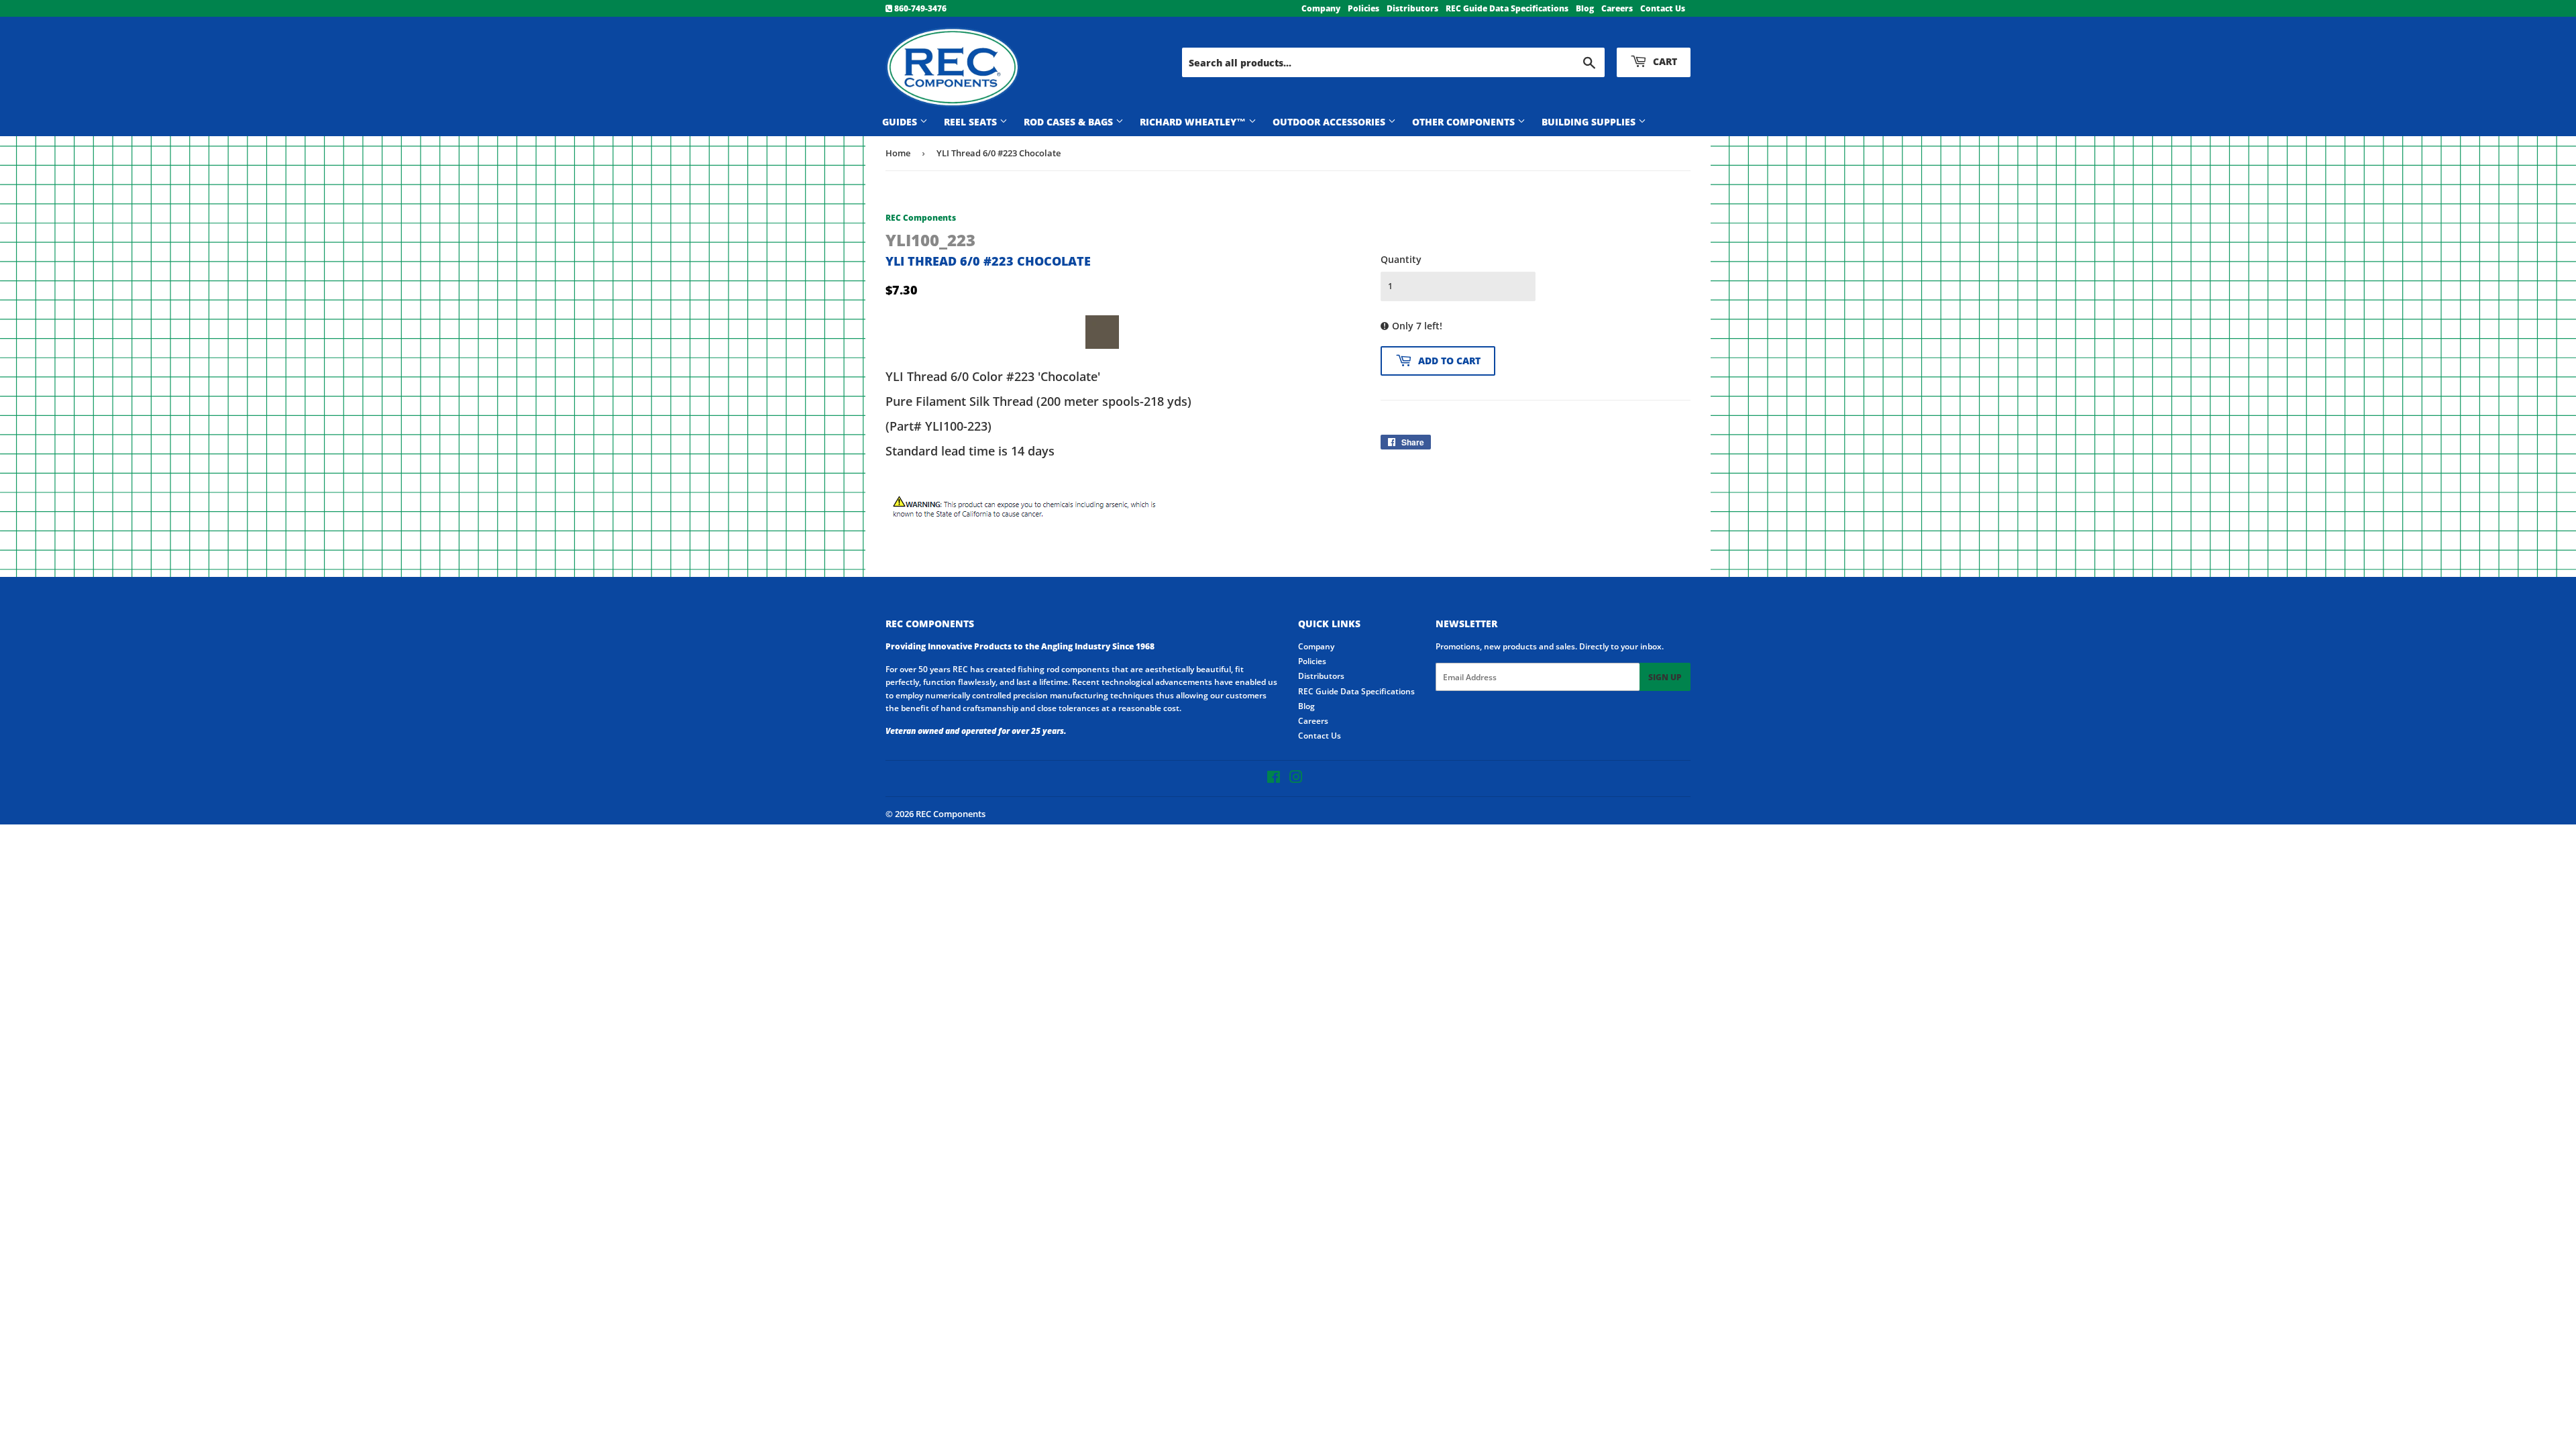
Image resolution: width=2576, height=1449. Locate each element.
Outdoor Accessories (1330, 122)
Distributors (1412, 8)
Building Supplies (1590, 122)
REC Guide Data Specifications (1507, 8)
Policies (1363, 8)
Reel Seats (972, 122)
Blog (1585, 8)
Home (898, 153)
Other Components (1465, 122)
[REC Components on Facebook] (1274, 779)
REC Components (951, 814)
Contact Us (1663, 8)
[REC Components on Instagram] (1296, 779)
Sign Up (1665, 677)
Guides (901, 122)
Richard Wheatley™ (1194, 122)
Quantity (1401, 259)
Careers (1617, 8)
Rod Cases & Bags (1070, 122)
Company (1321, 8)
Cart (1664, 61)
